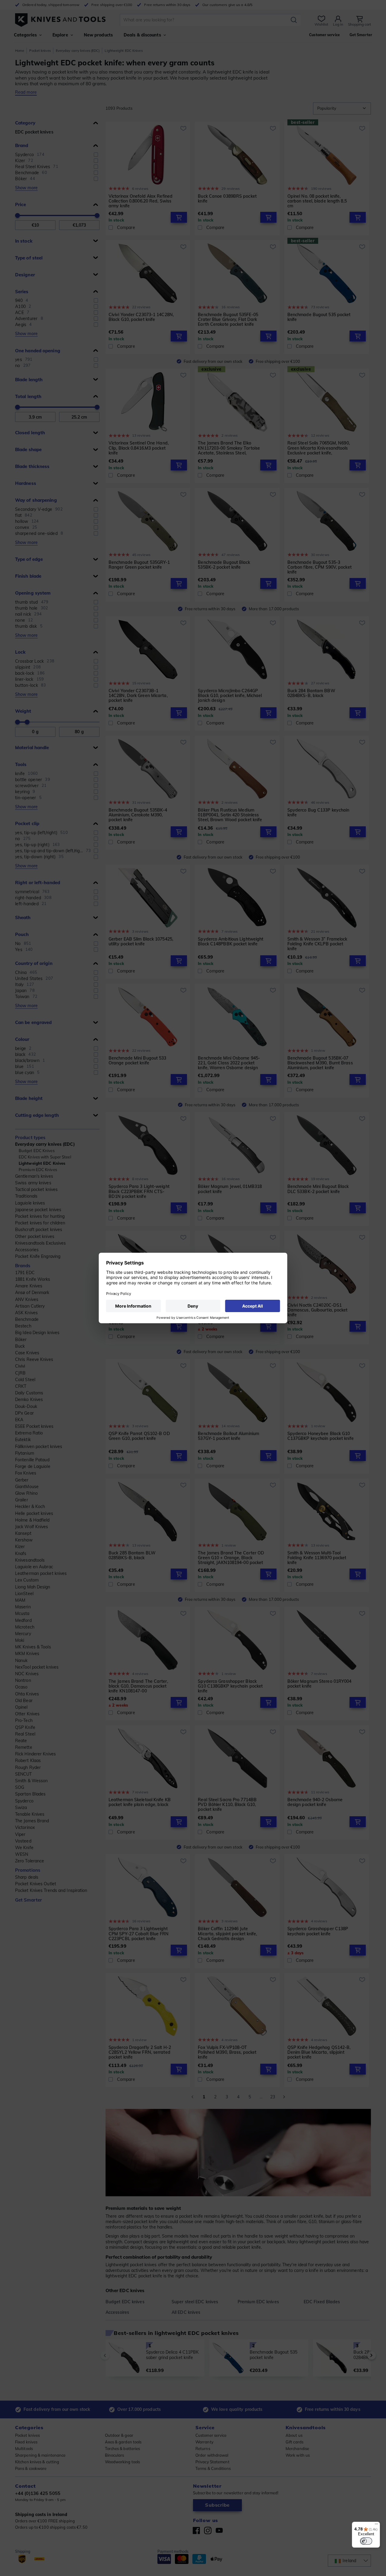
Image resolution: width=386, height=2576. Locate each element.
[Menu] (376, 2525)
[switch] (366, 2541)
